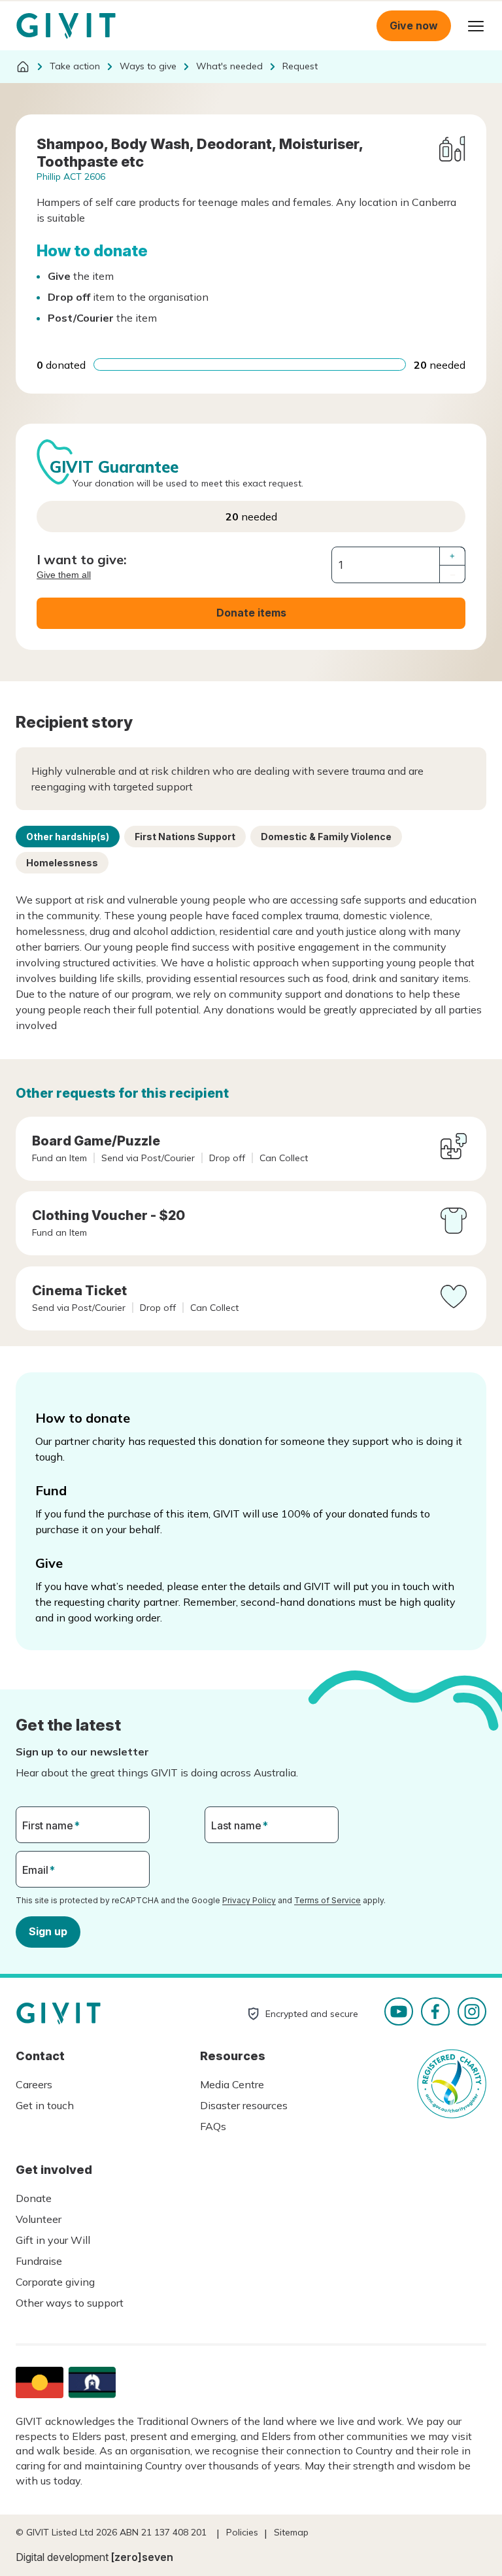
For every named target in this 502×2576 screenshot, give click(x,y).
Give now (414, 25)
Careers (34, 2084)
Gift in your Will (53, 2240)
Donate (34, 2198)
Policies (242, 2532)
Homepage (66, 26)
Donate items (251, 613)
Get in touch (45, 2105)
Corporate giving (55, 2282)
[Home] (23, 67)
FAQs (213, 2126)
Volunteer (39, 2219)
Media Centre (232, 2084)
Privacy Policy (249, 1900)
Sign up (48, 1931)
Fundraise (39, 2261)
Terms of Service (327, 1900)
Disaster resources (244, 2105)
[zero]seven (142, 2557)
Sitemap (291, 2532)
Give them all (64, 575)
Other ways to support (70, 2303)
